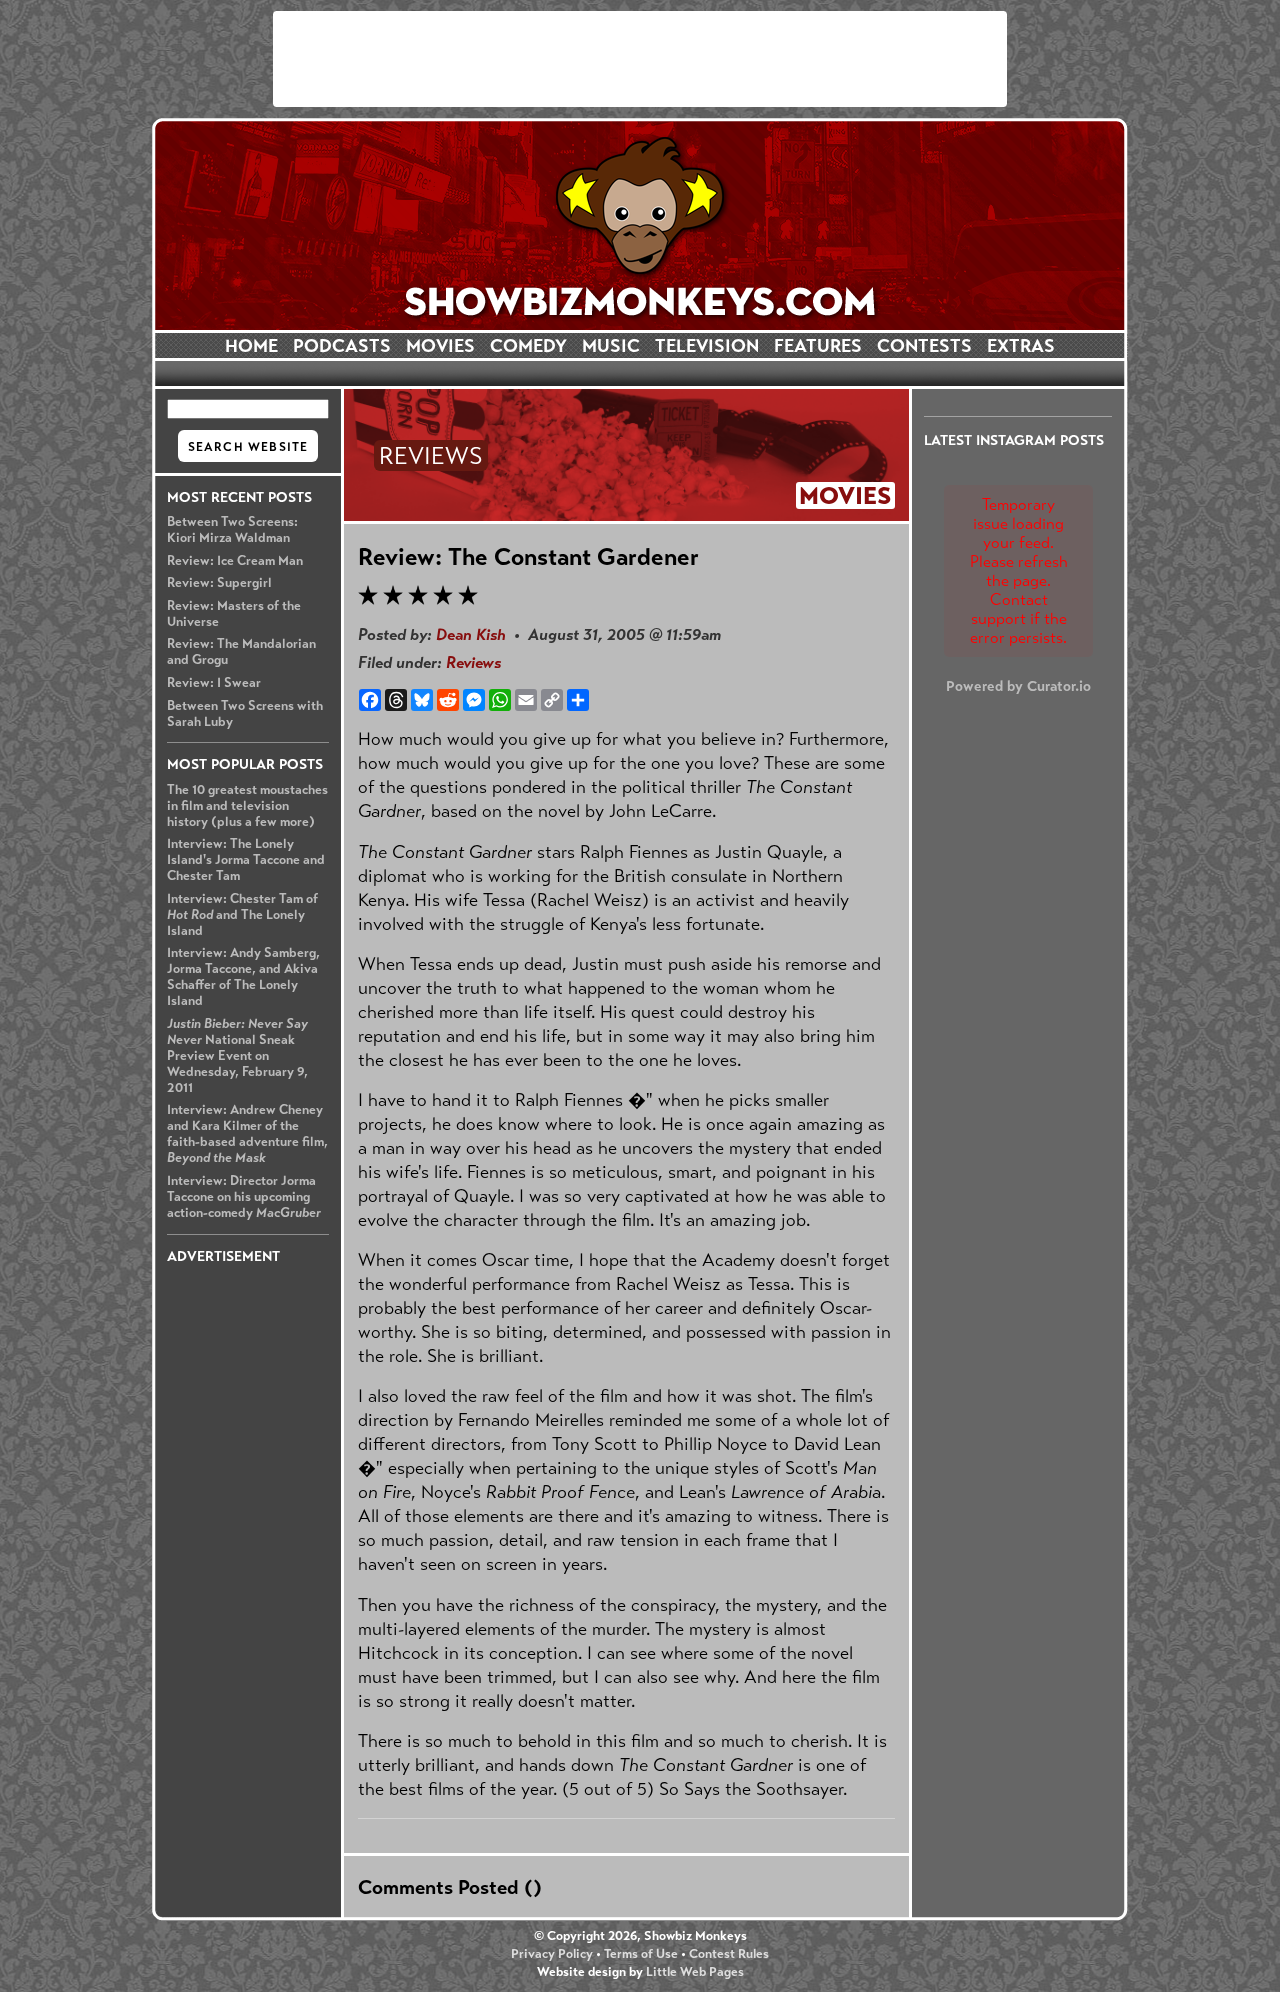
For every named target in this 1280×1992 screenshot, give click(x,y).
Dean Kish (471, 634)
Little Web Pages (695, 1972)
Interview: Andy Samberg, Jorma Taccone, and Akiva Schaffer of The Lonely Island (243, 977)
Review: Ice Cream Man (235, 561)
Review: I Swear (214, 683)
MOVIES (440, 346)
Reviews (473, 662)
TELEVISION (707, 346)
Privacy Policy (552, 1954)
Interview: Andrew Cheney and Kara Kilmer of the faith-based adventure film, (247, 1134)
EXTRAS (1021, 346)
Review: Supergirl (219, 583)
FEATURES (818, 346)
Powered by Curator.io (1018, 686)
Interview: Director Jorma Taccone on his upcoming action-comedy (244, 1197)
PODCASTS (342, 346)
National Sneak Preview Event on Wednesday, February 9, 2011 (237, 1056)
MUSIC (611, 346)
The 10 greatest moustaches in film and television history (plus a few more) (247, 806)
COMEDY (528, 346)
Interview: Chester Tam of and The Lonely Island (242, 915)
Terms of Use (641, 1954)
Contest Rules (729, 1954)
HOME (251, 346)
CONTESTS (924, 346)
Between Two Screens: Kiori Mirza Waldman (232, 530)
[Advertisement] (640, 59)
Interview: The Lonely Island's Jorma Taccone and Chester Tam (246, 860)
